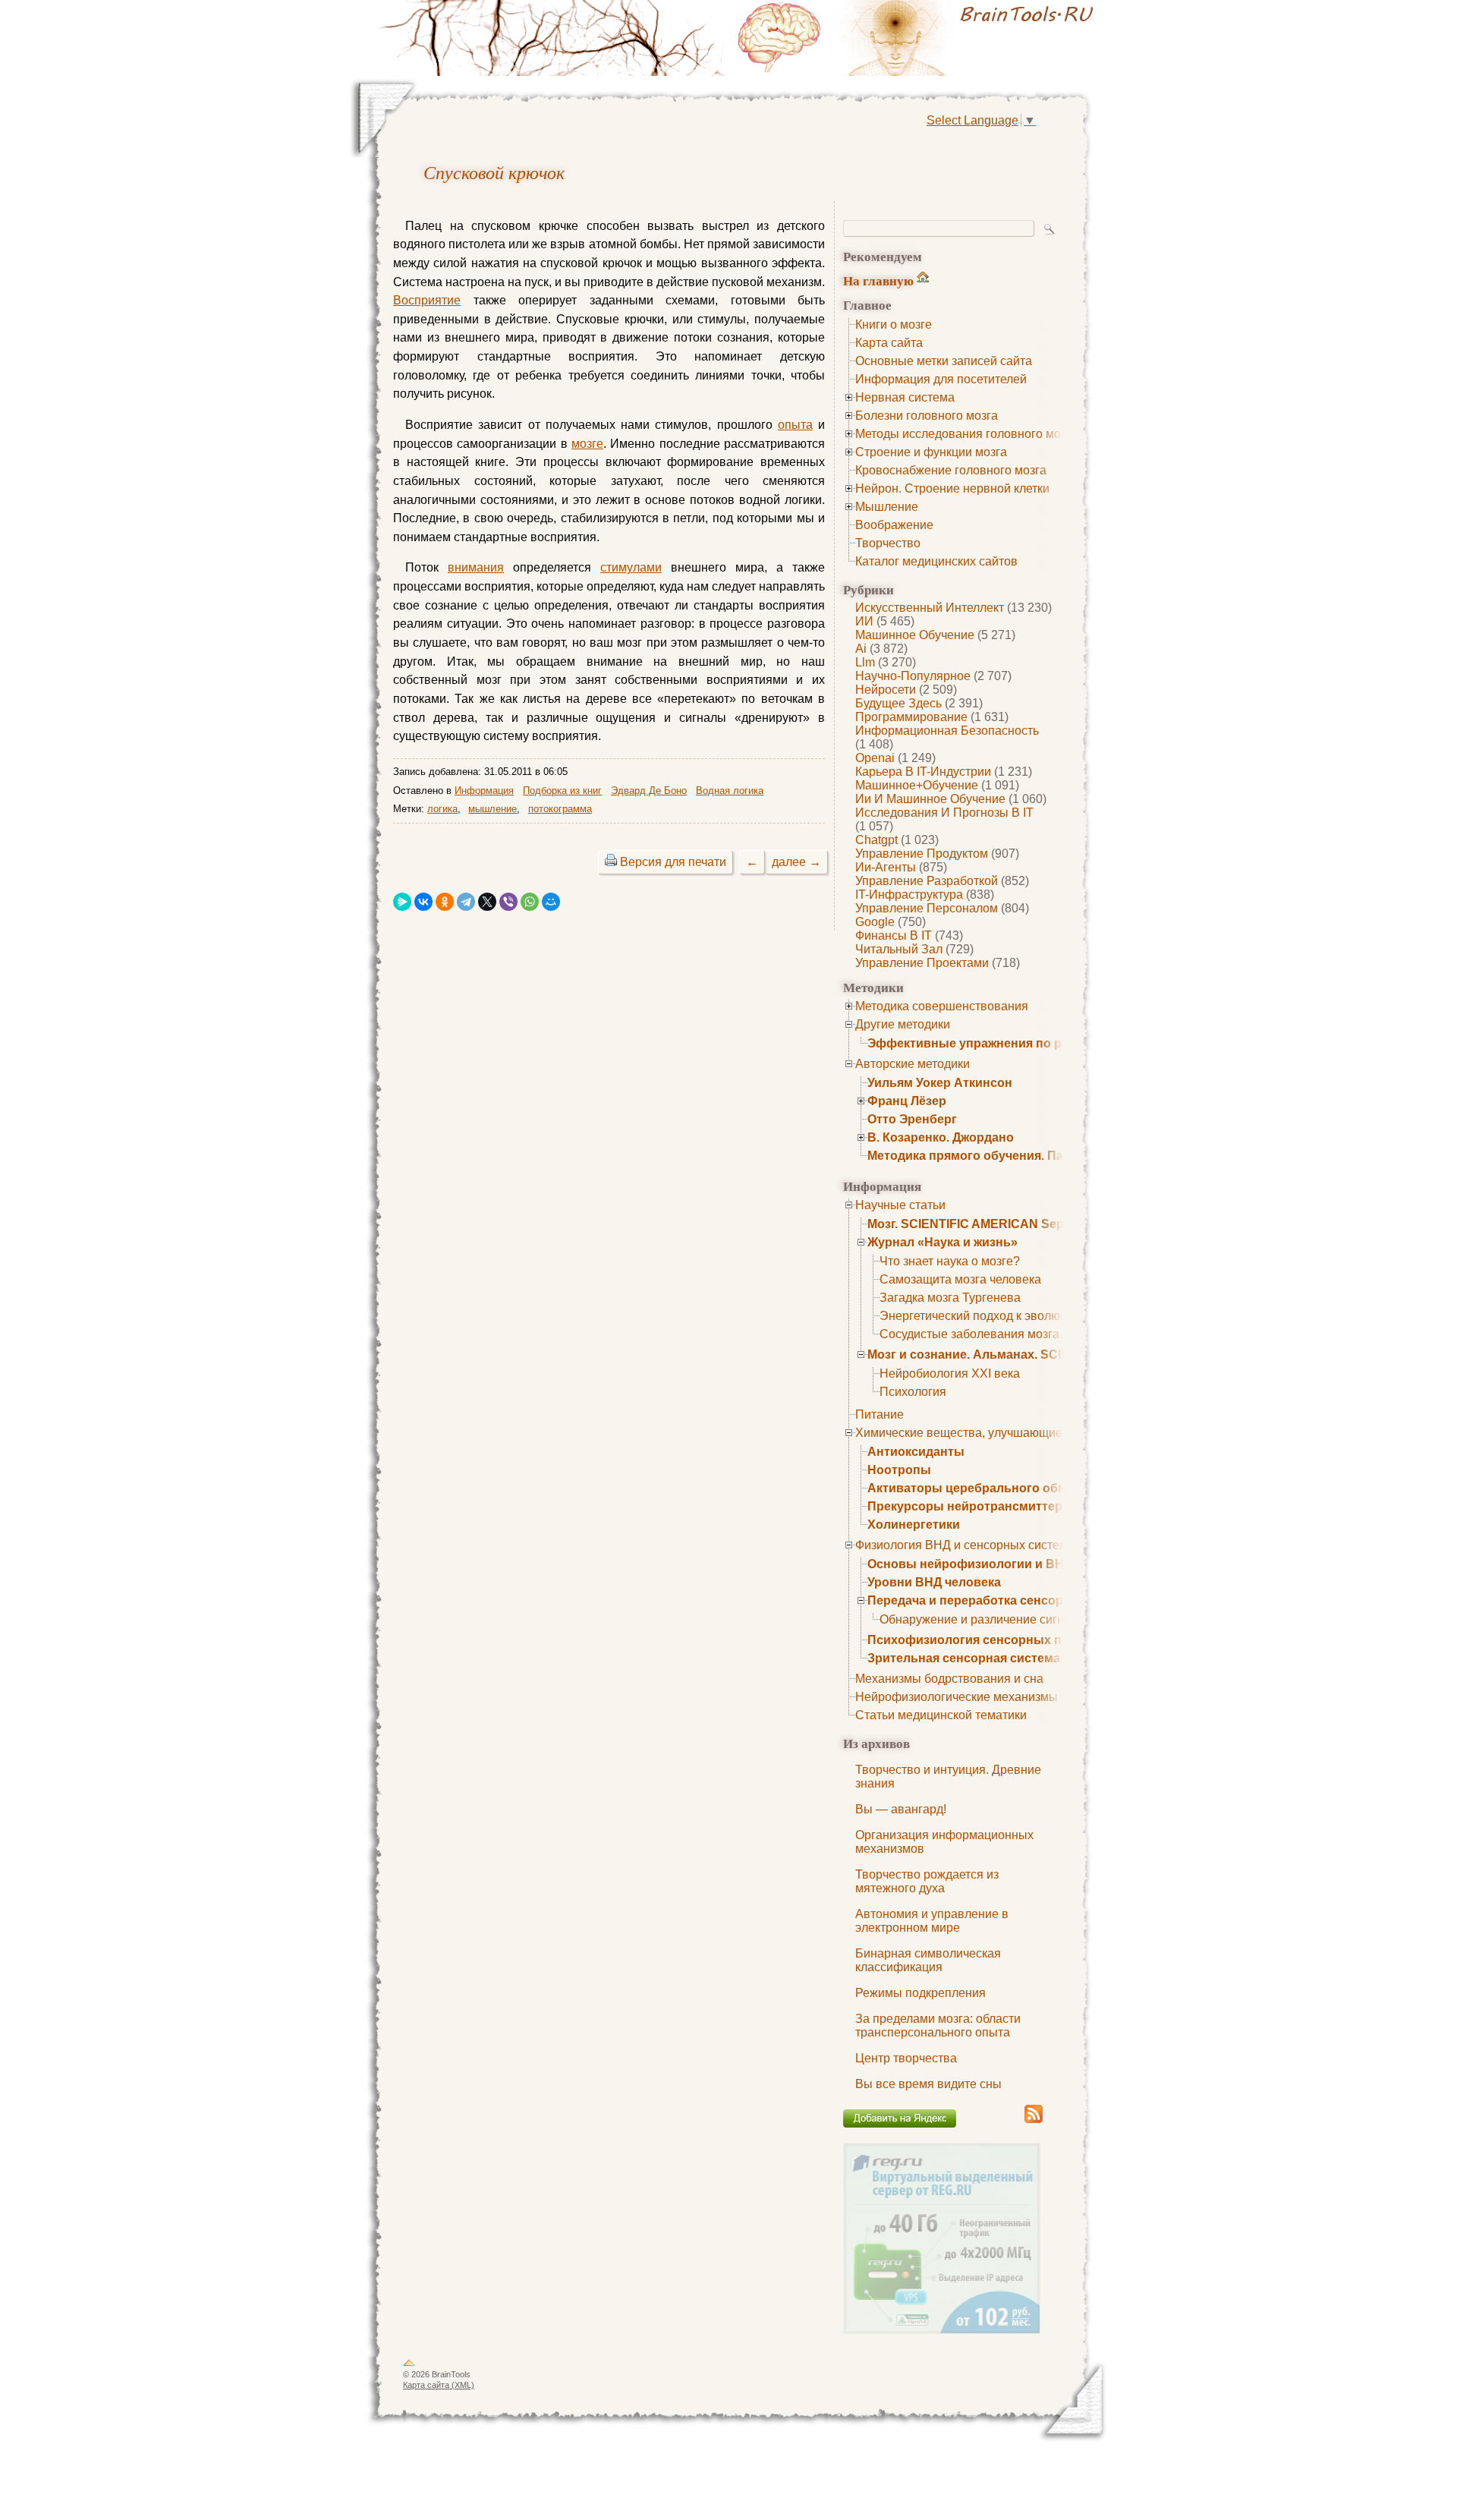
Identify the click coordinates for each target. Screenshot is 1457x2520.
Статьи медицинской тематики (941, 1715)
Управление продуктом (922, 854)
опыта (795, 425)
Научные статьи (900, 1205)
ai (861, 649)
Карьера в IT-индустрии (923, 772)
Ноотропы (899, 1470)
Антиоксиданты (916, 1452)
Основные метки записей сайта (944, 361)
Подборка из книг (562, 791)
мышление (492, 809)
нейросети (886, 690)
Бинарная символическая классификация (928, 1960)
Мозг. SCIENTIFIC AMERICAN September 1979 (1001, 1224)
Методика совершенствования (942, 1006)
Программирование (911, 717)
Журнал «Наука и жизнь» (942, 1242)
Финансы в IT (894, 936)
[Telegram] (466, 902)
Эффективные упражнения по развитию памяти (1014, 1043)
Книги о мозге (894, 324)
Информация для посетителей (941, 379)
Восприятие (427, 300)
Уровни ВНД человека (934, 1582)
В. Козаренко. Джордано (941, 1137)
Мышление (887, 507)
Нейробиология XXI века (950, 1373)
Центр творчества (906, 2058)
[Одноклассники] (445, 902)
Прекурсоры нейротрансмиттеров (972, 1506)
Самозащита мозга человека (960, 1279)
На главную (878, 280)
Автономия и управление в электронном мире (932, 1921)
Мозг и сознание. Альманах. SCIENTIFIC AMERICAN (1023, 1354)
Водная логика (730, 791)
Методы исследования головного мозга (966, 434)
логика (442, 809)
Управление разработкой (927, 881)
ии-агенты (886, 867)
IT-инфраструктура (909, 895)
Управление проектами (922, 963)
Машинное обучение (915, 635)
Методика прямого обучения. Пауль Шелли (999, 1156)
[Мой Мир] (551, 902)
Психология (913, 1392)
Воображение (894, 525)
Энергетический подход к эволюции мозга (998, 1316)
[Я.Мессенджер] (402, 902)
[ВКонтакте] (423, 902)
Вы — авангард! (901, 1809)
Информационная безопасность (947, 731)
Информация (484, 791)
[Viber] (508, 902)
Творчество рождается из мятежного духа (927, 1881)
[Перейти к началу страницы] (409, 2366)
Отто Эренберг (912, 1119)
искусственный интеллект (930, 608)
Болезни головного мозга (927, 416)
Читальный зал (899, 949)
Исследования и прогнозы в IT (944, 813)
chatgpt (876, 840)
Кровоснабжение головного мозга (951, 470)
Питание (880, 1414)
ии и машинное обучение (930, 799)
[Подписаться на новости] (1034, 2120)
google (875, 922)
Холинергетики (914, 1525)
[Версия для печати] (611, 862)
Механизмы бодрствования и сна (949, 1679)
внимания (476, 567)
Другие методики (903, 1024)
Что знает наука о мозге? (950, 1261)
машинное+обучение (917, 785)
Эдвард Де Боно (649, 791)
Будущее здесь (898, 703)
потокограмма (560, 809)
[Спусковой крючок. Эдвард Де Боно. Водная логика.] (918, 38)
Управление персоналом (927, 908)
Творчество (888, 543)
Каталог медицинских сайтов (936, 561)
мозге (587, 444)
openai (875, 758)
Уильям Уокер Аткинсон (940, 1083)
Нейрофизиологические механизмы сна (968, 1697)
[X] (487, 902)
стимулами (631, 567)
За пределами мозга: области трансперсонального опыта (938, 2025)
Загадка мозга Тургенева (950, 1298)
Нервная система (905, 397)
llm (865, 662)
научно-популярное (913, 676)
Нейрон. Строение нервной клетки (952, 488)
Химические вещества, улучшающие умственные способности (1032, 1433)
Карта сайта (889, 343)
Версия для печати (673, 862)
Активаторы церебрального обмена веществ (1005, 1488)
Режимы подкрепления (920, 1993)
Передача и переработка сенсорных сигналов (1008, 1600)
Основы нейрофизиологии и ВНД (970, 1564)
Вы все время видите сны (928, 2084)
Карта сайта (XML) (439, 2385)
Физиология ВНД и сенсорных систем (961, 1545)
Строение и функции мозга (931, 452)
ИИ (864, 621)
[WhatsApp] (530, 902)
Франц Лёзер (907, 1101)
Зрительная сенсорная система (964, 1658)
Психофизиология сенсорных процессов (994, 1640)
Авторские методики (913, 1064)
